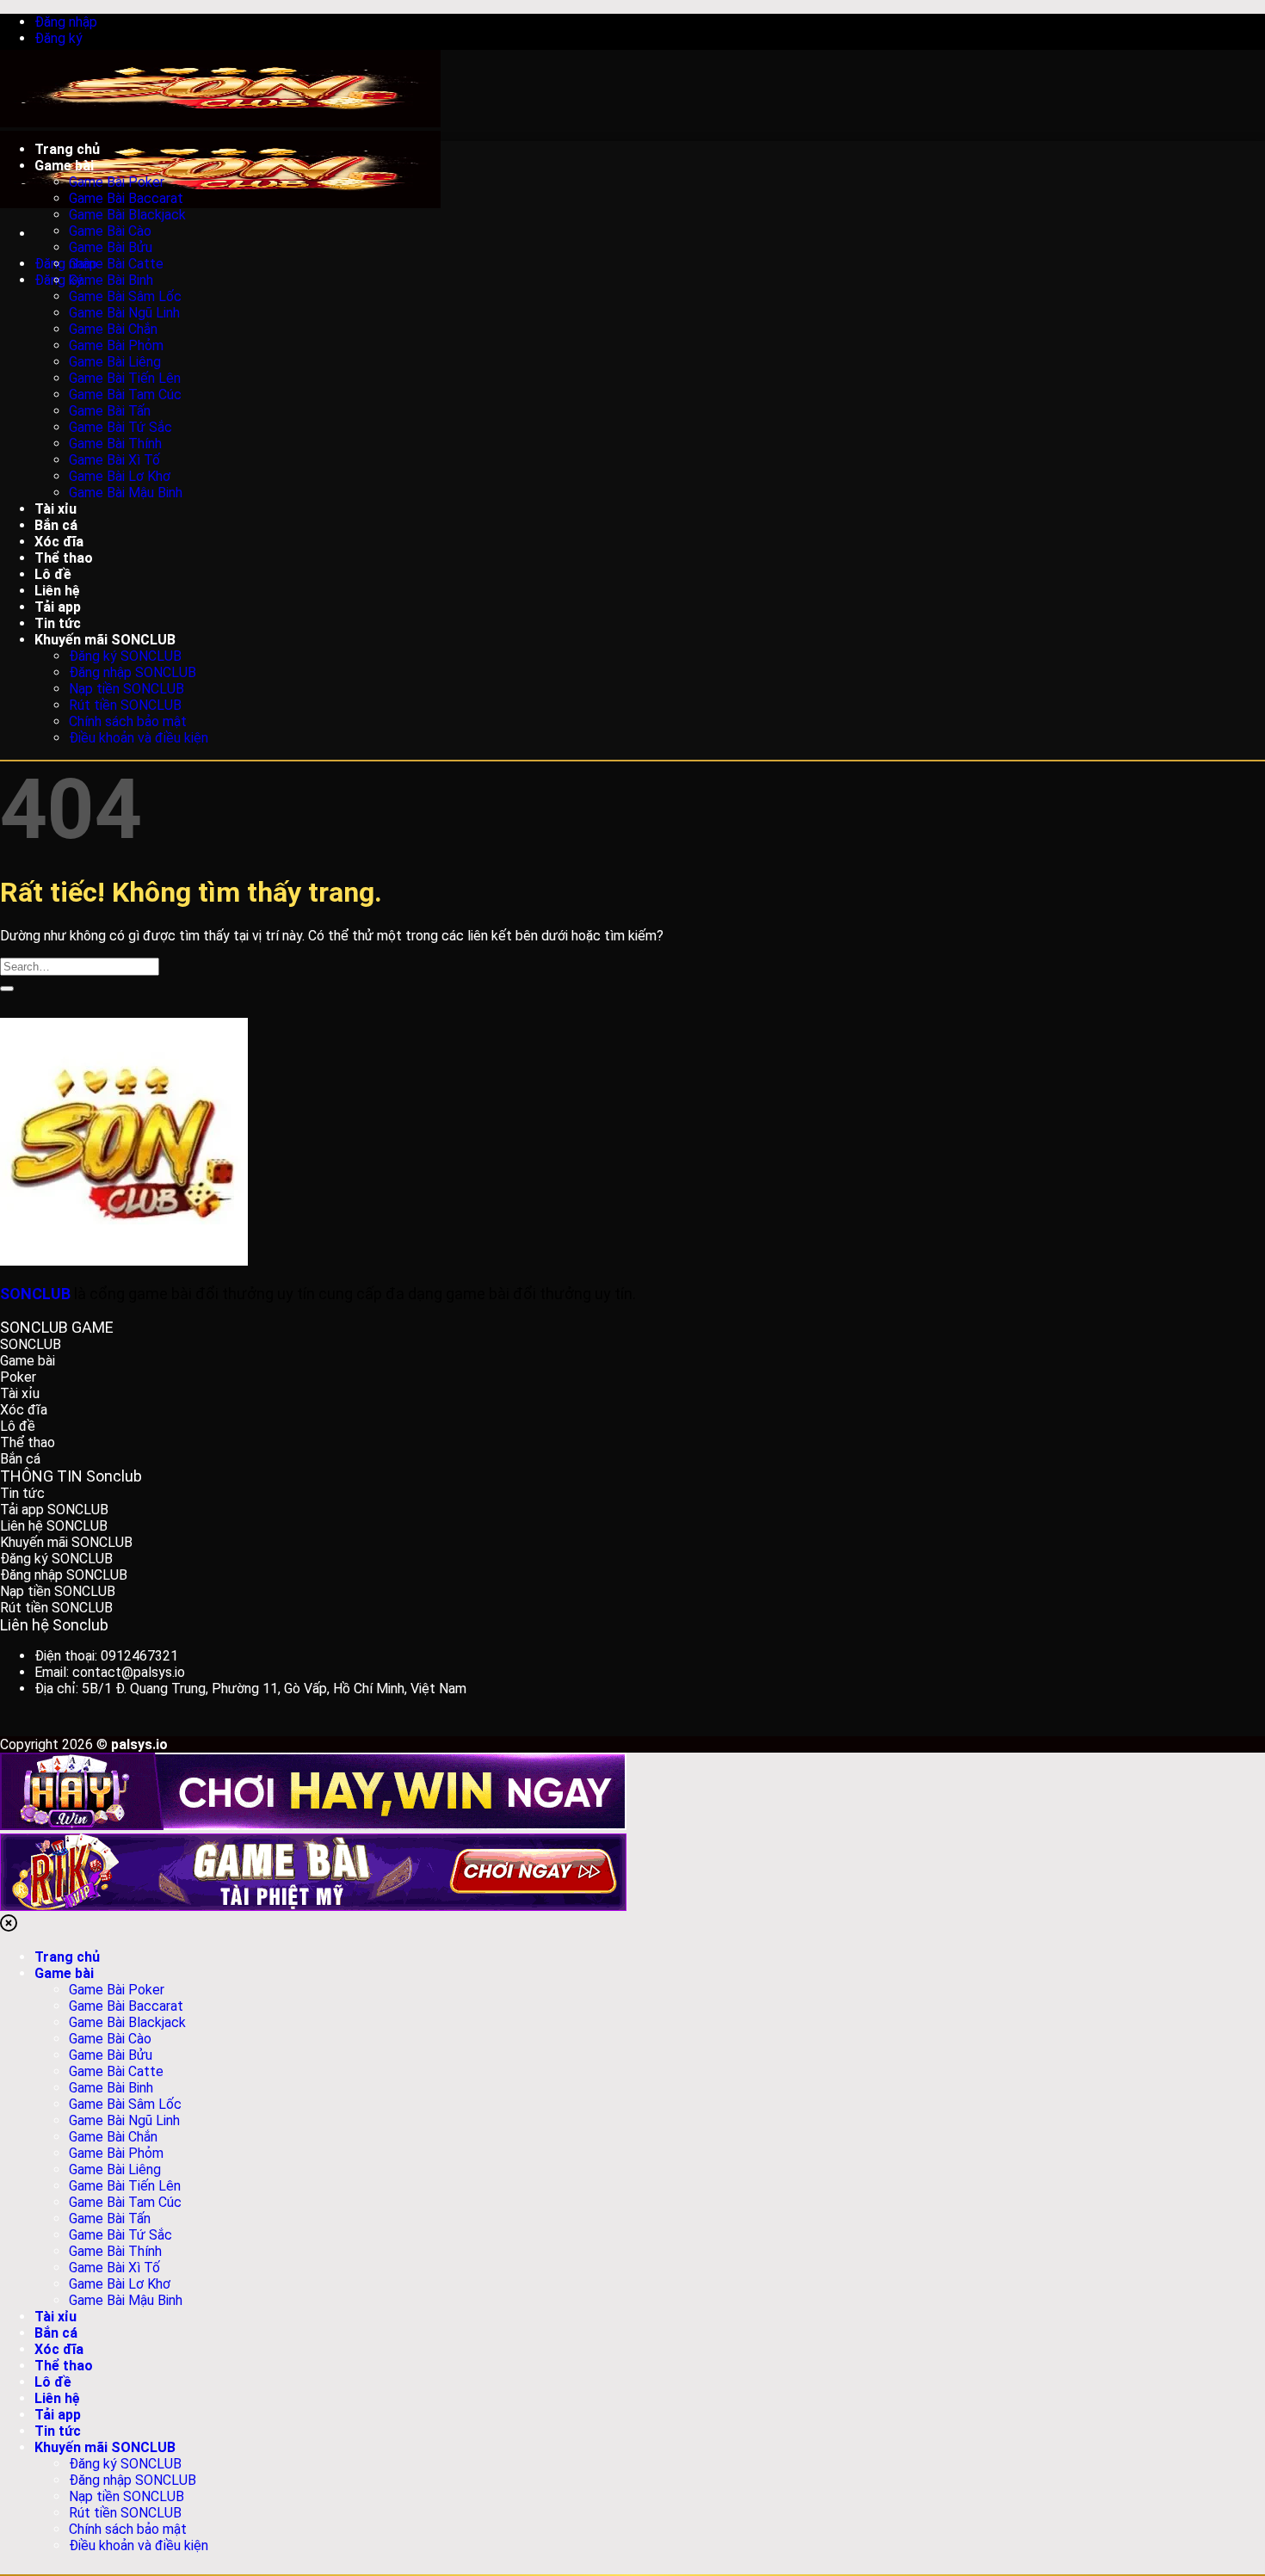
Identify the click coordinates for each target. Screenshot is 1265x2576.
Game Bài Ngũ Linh (124, 313)
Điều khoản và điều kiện (139, 738)
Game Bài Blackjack (127, 215)
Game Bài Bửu (111, 247)
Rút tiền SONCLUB (125, 705)
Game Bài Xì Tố (114, 460)
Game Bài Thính (115, 444)
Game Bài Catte (116, 264)
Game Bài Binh (111, 280)
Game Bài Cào (110, 231)
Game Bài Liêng (115, 362)
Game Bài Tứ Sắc (120, 427)
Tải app (58, 2415)
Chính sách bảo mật (128, 721)
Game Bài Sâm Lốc (125, 296)
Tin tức (58, 2431)
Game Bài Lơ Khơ (120, 476)
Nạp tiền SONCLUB (126, 689)
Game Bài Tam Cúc (125, 394)
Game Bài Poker (117, 182)
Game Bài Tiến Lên (125, 378)
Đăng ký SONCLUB (125, 656)
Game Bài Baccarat (126, 198)
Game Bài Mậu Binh (126, 493)
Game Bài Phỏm (116, 345)
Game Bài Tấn (110, 411)
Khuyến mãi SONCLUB (105, 640)
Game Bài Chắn (113, 329)
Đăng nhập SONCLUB (133, 672)
